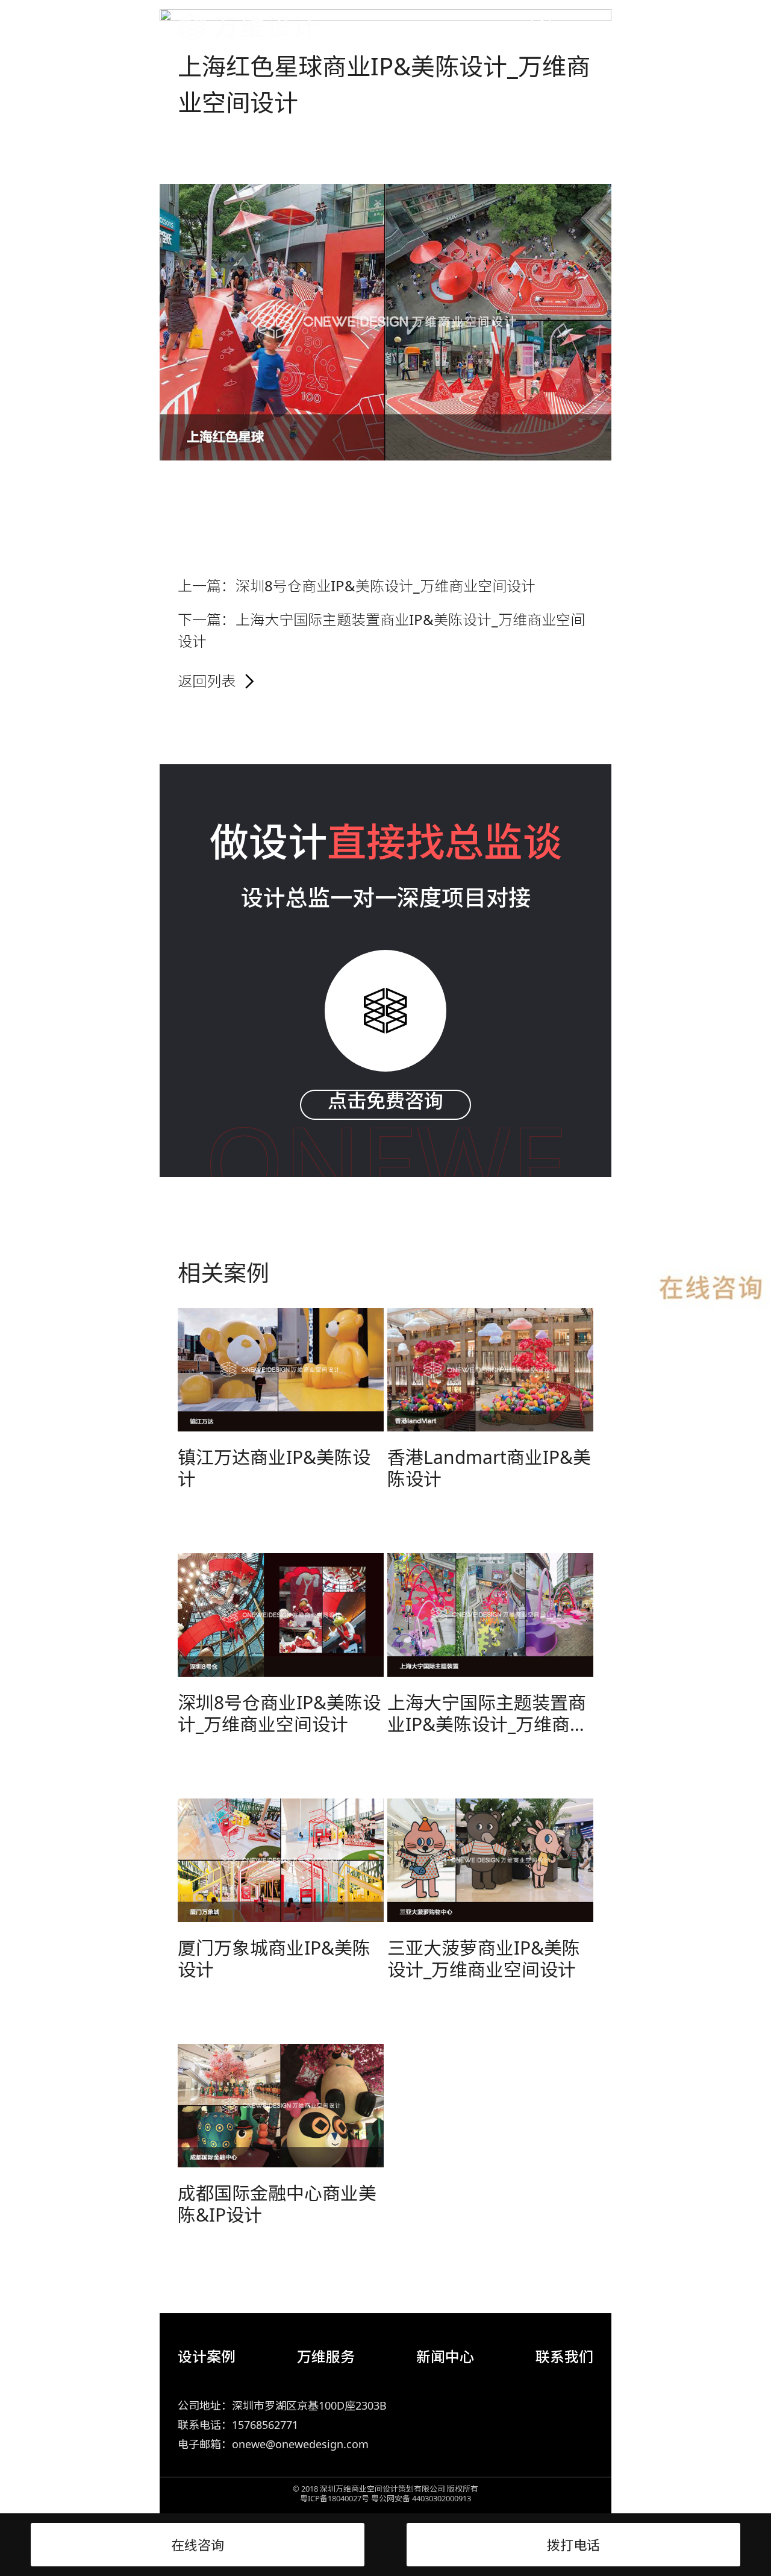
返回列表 (207, 681)
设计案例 (207, 2356)
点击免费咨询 (385, 1101)
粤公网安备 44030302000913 (421, 2498)
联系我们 (564, 2356)
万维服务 (326, 2356)
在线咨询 (198, 2545)
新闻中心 (445, 2356)
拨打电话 (573, 2545)
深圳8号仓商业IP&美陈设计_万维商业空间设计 (385, 586)
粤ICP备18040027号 (335, 2498)
